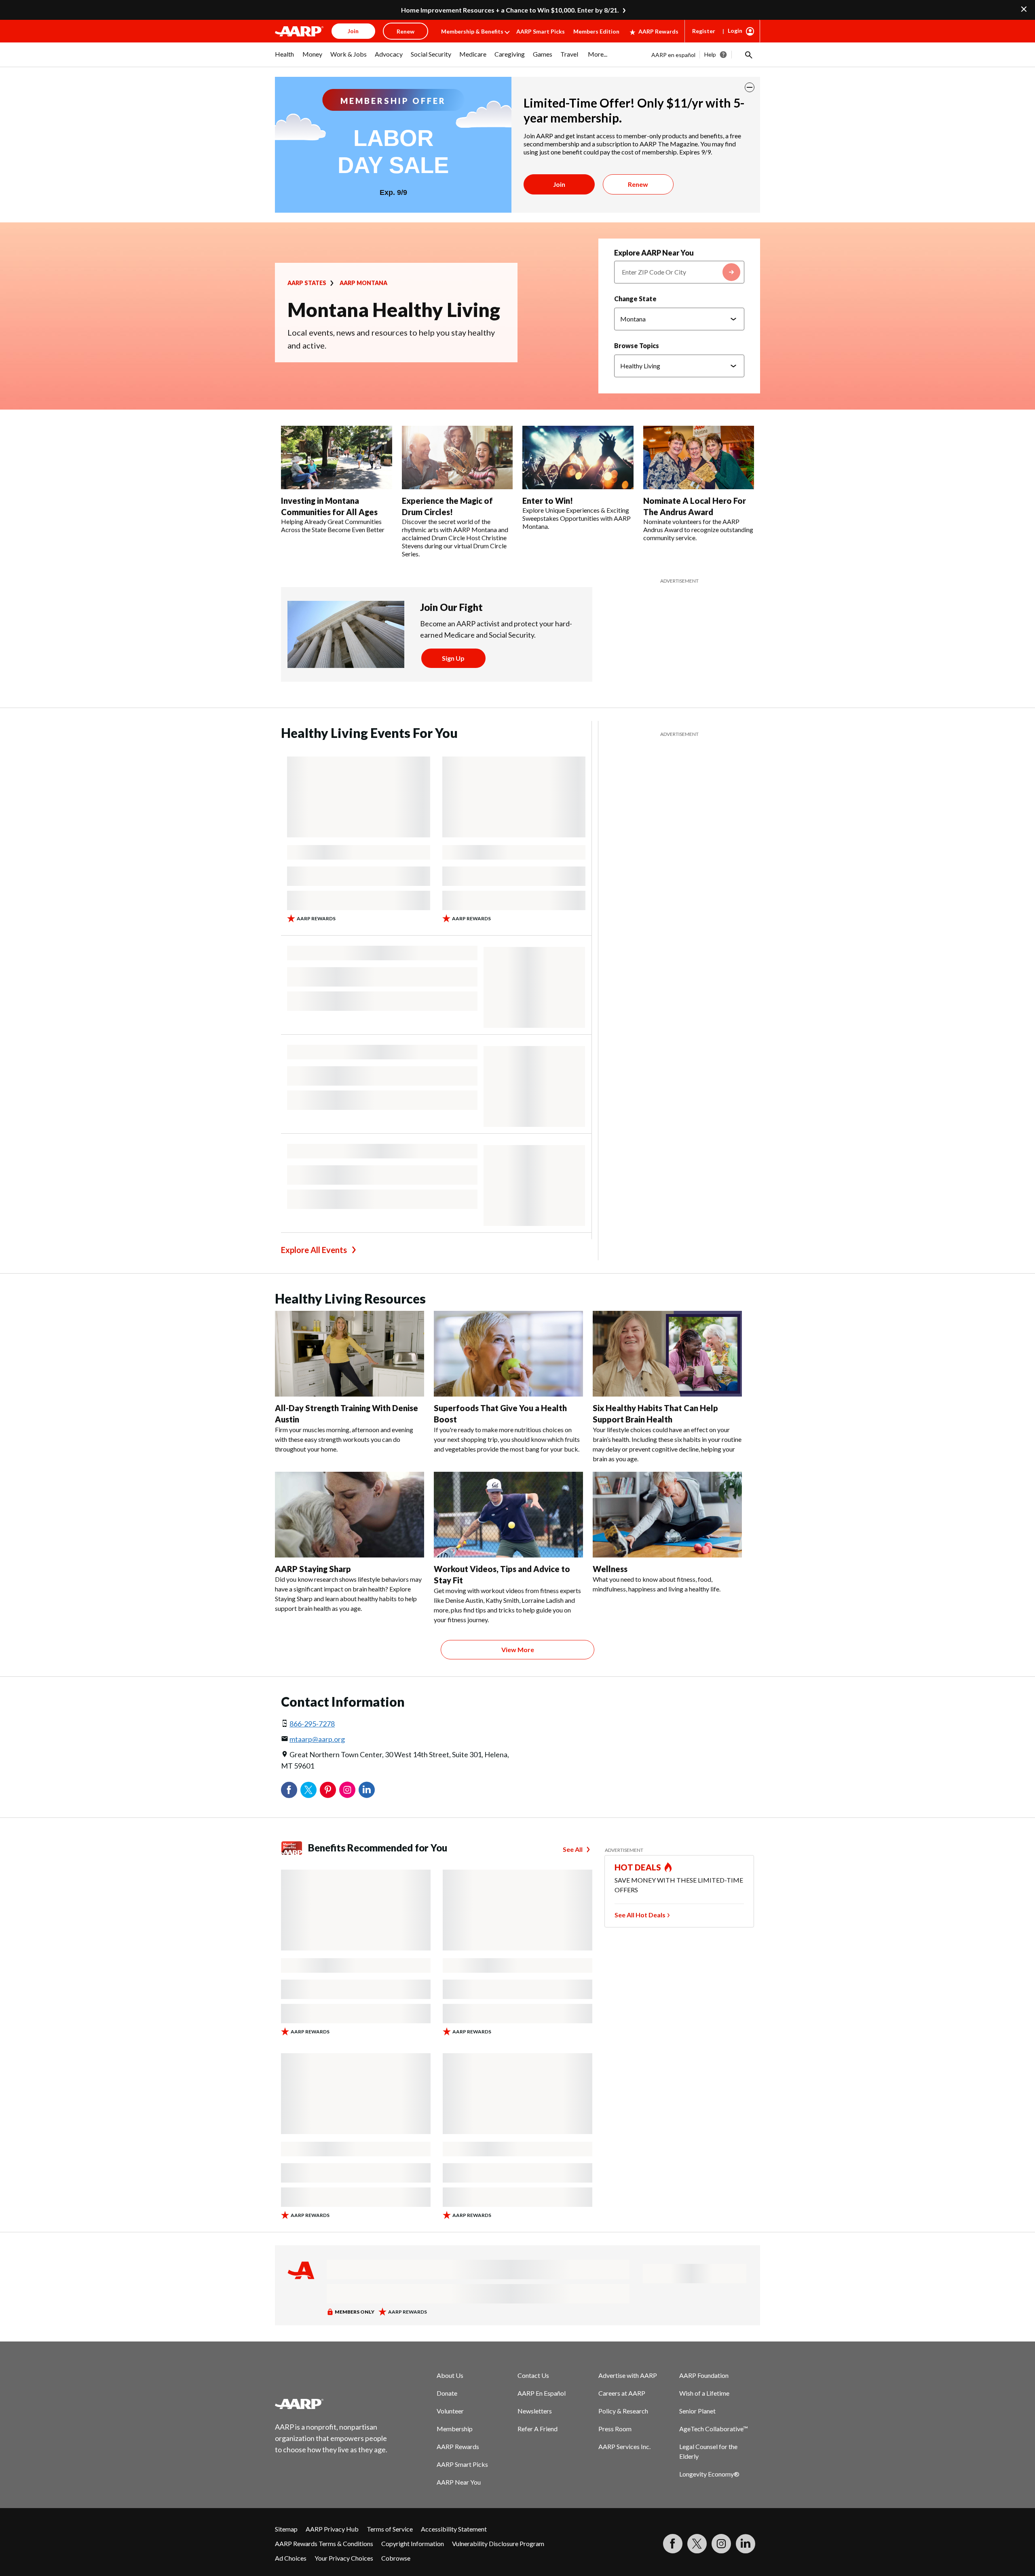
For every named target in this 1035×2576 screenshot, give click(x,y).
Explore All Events (314, 1250)
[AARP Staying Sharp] (350, 1515)
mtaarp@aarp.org (317, 1739)
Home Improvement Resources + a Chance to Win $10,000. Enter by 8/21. (510, 10)
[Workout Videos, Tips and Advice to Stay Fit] (508, 1515)
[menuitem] (285, 58)
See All (573, 1849)
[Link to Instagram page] (721, 2544)
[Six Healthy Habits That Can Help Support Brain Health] (667, 1354)
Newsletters (535, 2411)
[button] (748, 55)
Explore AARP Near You (654, 253)
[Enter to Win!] (578, 458)
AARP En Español (542, 2393)
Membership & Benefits (472, 31)
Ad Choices (291, 2558)
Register (704, 31)
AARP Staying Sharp (313, 1569)
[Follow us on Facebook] (673, 2544)
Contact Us (533, 2375)
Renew (638, 184)
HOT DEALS (638, 1867)
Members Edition (596, 31)
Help (710, 54)
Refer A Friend (538, 2429)
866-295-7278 (312, 1724)
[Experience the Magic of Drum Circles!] (457, 458)
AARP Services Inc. (624, 2446)
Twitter (308, 1790)
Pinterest (328, 1790)
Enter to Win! (548, 501)
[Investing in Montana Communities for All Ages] (337, 458)
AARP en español (673, 55)
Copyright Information (413, 2543)
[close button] (750, 87)
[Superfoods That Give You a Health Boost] (508, 1354)
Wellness (610, 1569)
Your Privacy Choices (344, 2558)
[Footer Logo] (332, 2404)
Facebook (289, 1790)
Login (735, 31)
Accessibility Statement (454, 2529)
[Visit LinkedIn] (746, 2544)
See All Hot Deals (640, 1915)
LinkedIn (367, 1790)
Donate (447, 2393)
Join (559, 184)
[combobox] (679, 272)
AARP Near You (459, 2482)
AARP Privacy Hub (332, 2529)
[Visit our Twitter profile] (697, 2544)
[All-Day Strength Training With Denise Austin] (350, 1354)
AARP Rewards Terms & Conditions (324, 2543)
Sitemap (286, 2529)
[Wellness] (667, 1515)
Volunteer (450, 2411)
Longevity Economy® (709, 2474)
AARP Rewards (658, 31)
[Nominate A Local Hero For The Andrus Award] (699, 458)
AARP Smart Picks (541, 31)
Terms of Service (390, 2529)
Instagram (347, 1790)
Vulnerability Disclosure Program (498, 2543)
